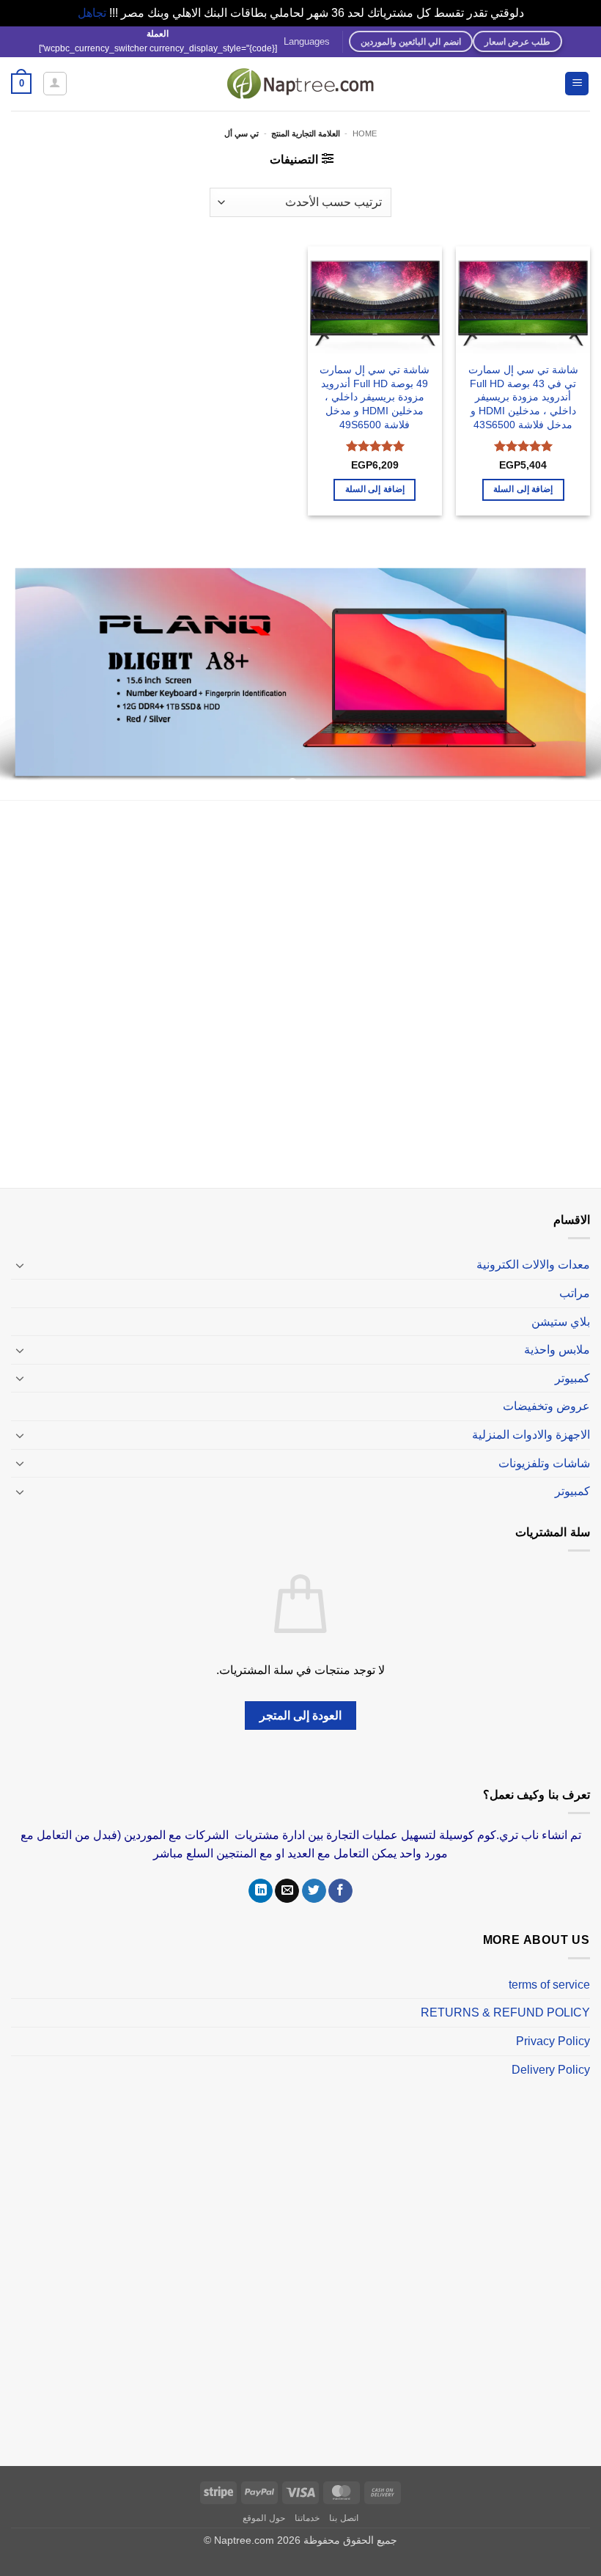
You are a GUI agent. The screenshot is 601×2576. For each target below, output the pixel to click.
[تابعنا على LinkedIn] (261, 1891)
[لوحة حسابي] (55, 84)
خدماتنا (307, 2518)
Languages (307, 41)
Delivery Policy (551, 2070)
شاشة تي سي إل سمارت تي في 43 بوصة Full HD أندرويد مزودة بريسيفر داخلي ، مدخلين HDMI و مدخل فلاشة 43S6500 (523, 397)
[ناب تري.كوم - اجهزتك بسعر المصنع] (300, 84)
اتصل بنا (344, 2518)
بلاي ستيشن (561, 1322)
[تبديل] (20, 1265)
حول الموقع (264, 2518)
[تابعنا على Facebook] (340, 1891)
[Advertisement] (300, 997)
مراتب (575, 1293)
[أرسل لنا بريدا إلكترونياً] (287, 1891)
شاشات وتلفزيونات (544, 1463)
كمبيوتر (572, 1378)
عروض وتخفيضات (546, 1406)
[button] (577, 84)
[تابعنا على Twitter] (314, 1891)
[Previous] (570, 676)
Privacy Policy (553, 2041)
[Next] (20, 676)
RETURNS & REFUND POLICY (505, 2012)
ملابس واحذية (557, 1350)
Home (365, 133)
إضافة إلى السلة (523, 489)
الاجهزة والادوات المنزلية (531, 1435)
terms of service (549, 1985)
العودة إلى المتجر (301, 1716)
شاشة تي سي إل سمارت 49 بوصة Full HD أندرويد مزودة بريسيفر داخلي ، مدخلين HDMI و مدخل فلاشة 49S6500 (375, 397)
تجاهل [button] (92, 13)
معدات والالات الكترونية (533, 1265)
